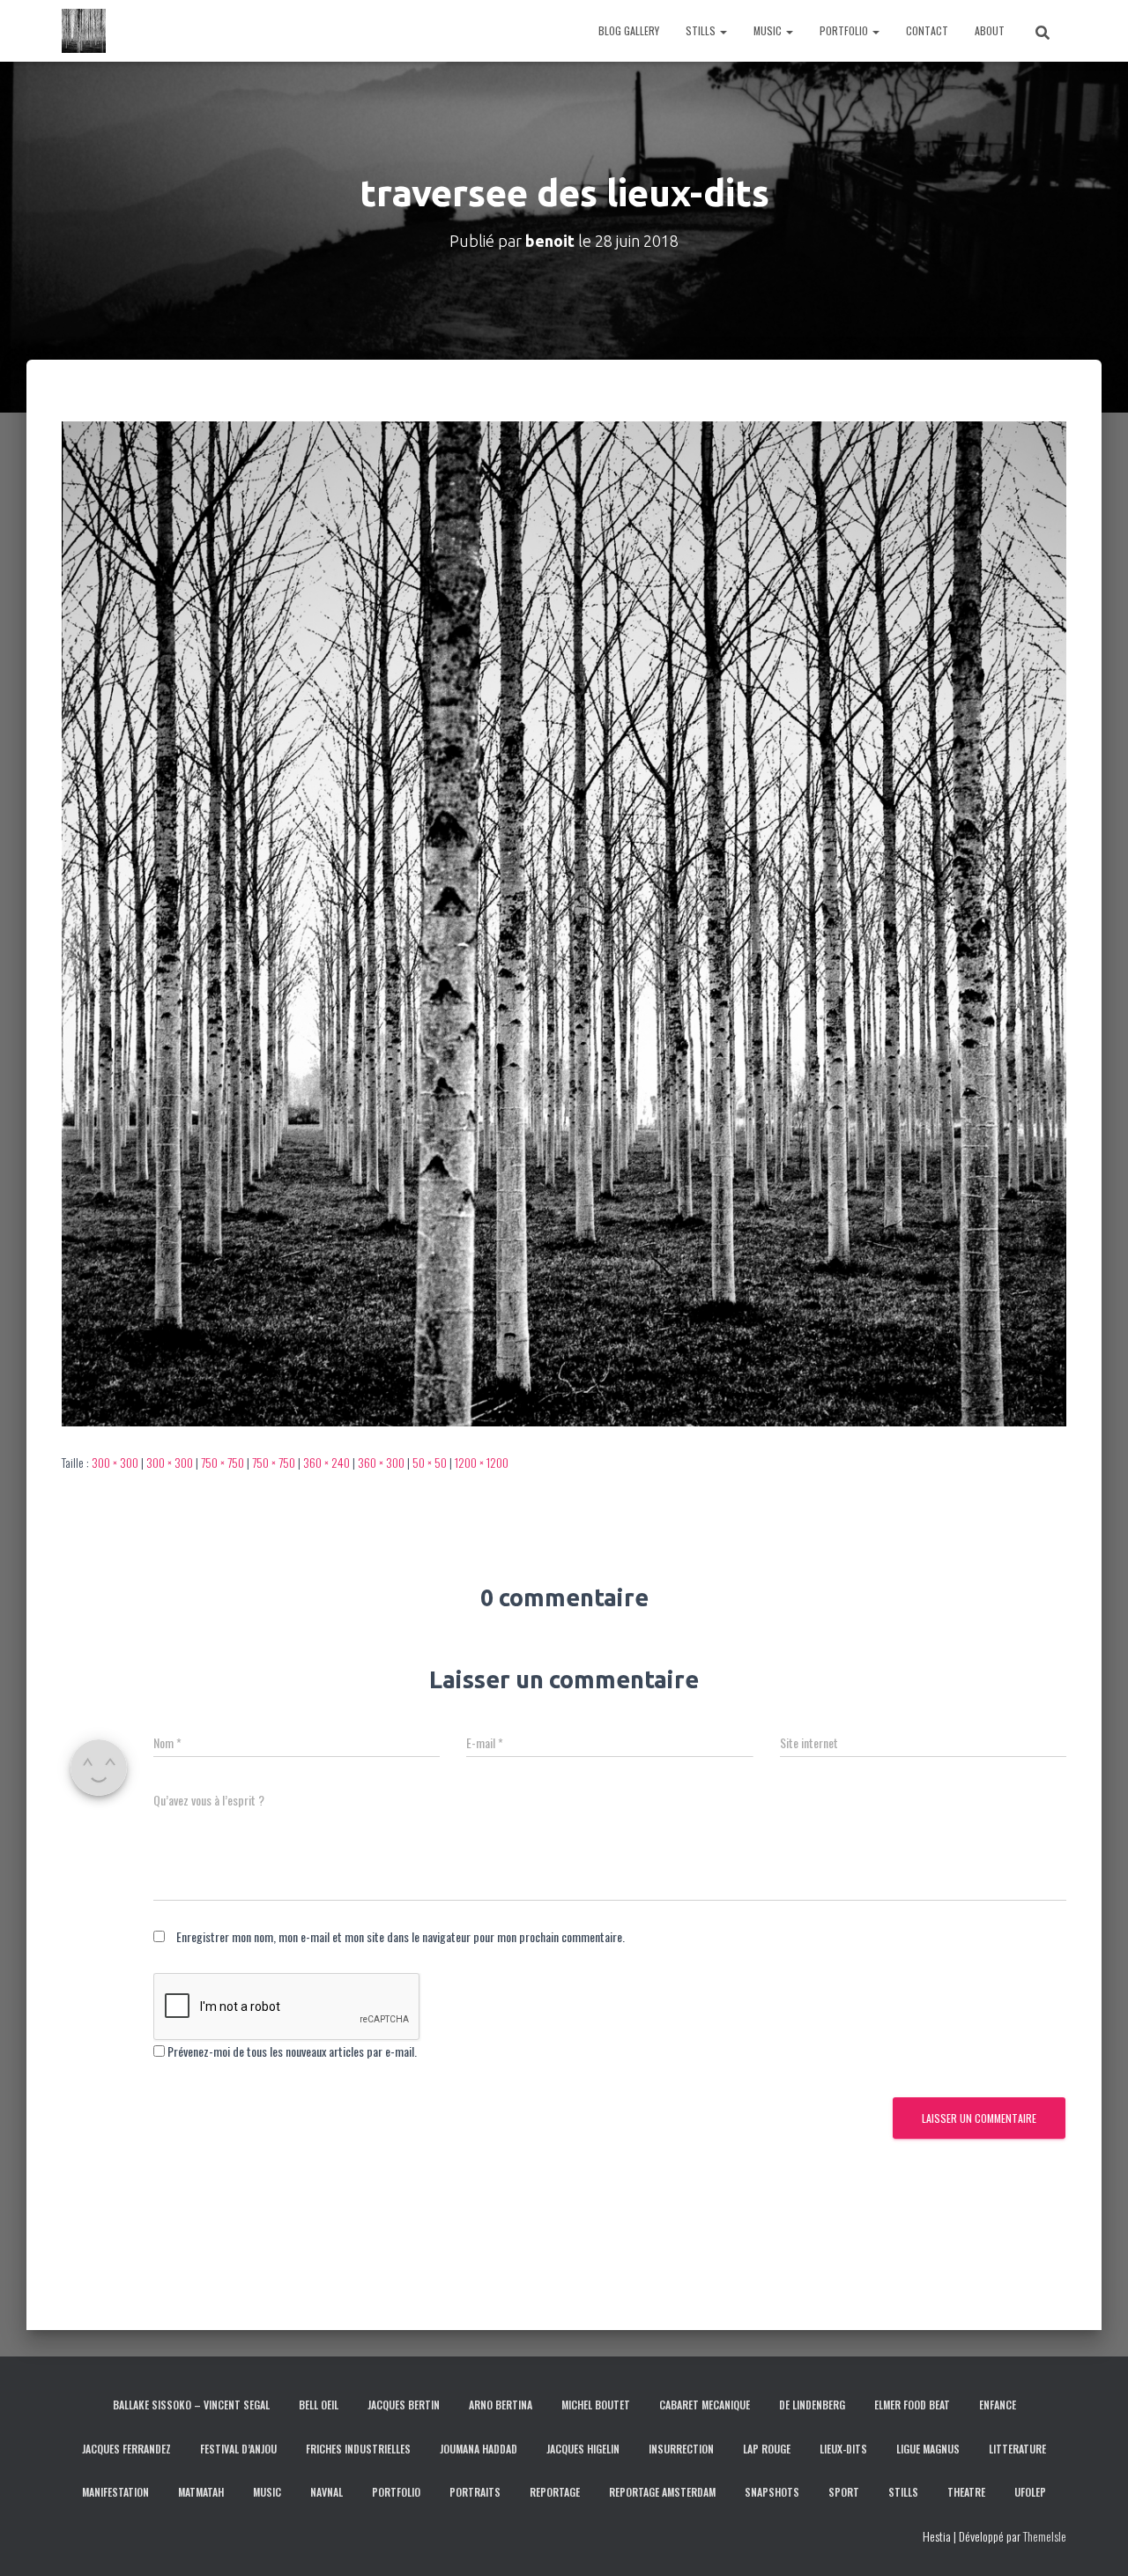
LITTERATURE (1017, 2449)
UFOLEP (1030, 2492)
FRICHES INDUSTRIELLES (358, 2449)
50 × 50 (430, 1462)
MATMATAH (201, 2492)
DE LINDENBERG (812, 2405)
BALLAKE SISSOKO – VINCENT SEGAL (191, 2405)
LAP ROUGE (767, 2449)
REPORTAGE (555, 2492)
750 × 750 (223, 1462)
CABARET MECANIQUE (705, 2405)
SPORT (844, 2492)
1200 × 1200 (482, 1462)
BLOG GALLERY (629, 30)
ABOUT (990, 30)
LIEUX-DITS (843, 2449)
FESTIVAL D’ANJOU (238, 2449)
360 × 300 (381, 1462)
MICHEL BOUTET (596, 2405)
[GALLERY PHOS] (84, 31)
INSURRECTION (681, 2449)
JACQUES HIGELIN (583, 2449)
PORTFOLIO (845, 30)
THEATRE (966, 2492)
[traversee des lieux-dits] (564, 922)
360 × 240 (327, 1462)
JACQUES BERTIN (404, 2405)
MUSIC (769, 30)
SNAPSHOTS (772, 2492)
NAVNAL (327, 2492)
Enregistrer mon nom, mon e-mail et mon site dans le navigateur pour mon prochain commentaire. (401, 1936)
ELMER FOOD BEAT (912, 2405)
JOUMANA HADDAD (479, 2449)
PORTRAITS (475, 2492)
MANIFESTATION (115, 2492)
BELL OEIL (319, 2405)
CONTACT (927, 30)
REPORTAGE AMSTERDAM (662, 2492)
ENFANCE (998, 2405)
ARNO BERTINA (501, 2405)
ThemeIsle (1045, 2536)
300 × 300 (115, 1462)
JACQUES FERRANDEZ (126, 2449)
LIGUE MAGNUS (928, 2449)
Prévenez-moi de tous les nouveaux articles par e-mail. (292, 2051)
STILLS (702, 30)
